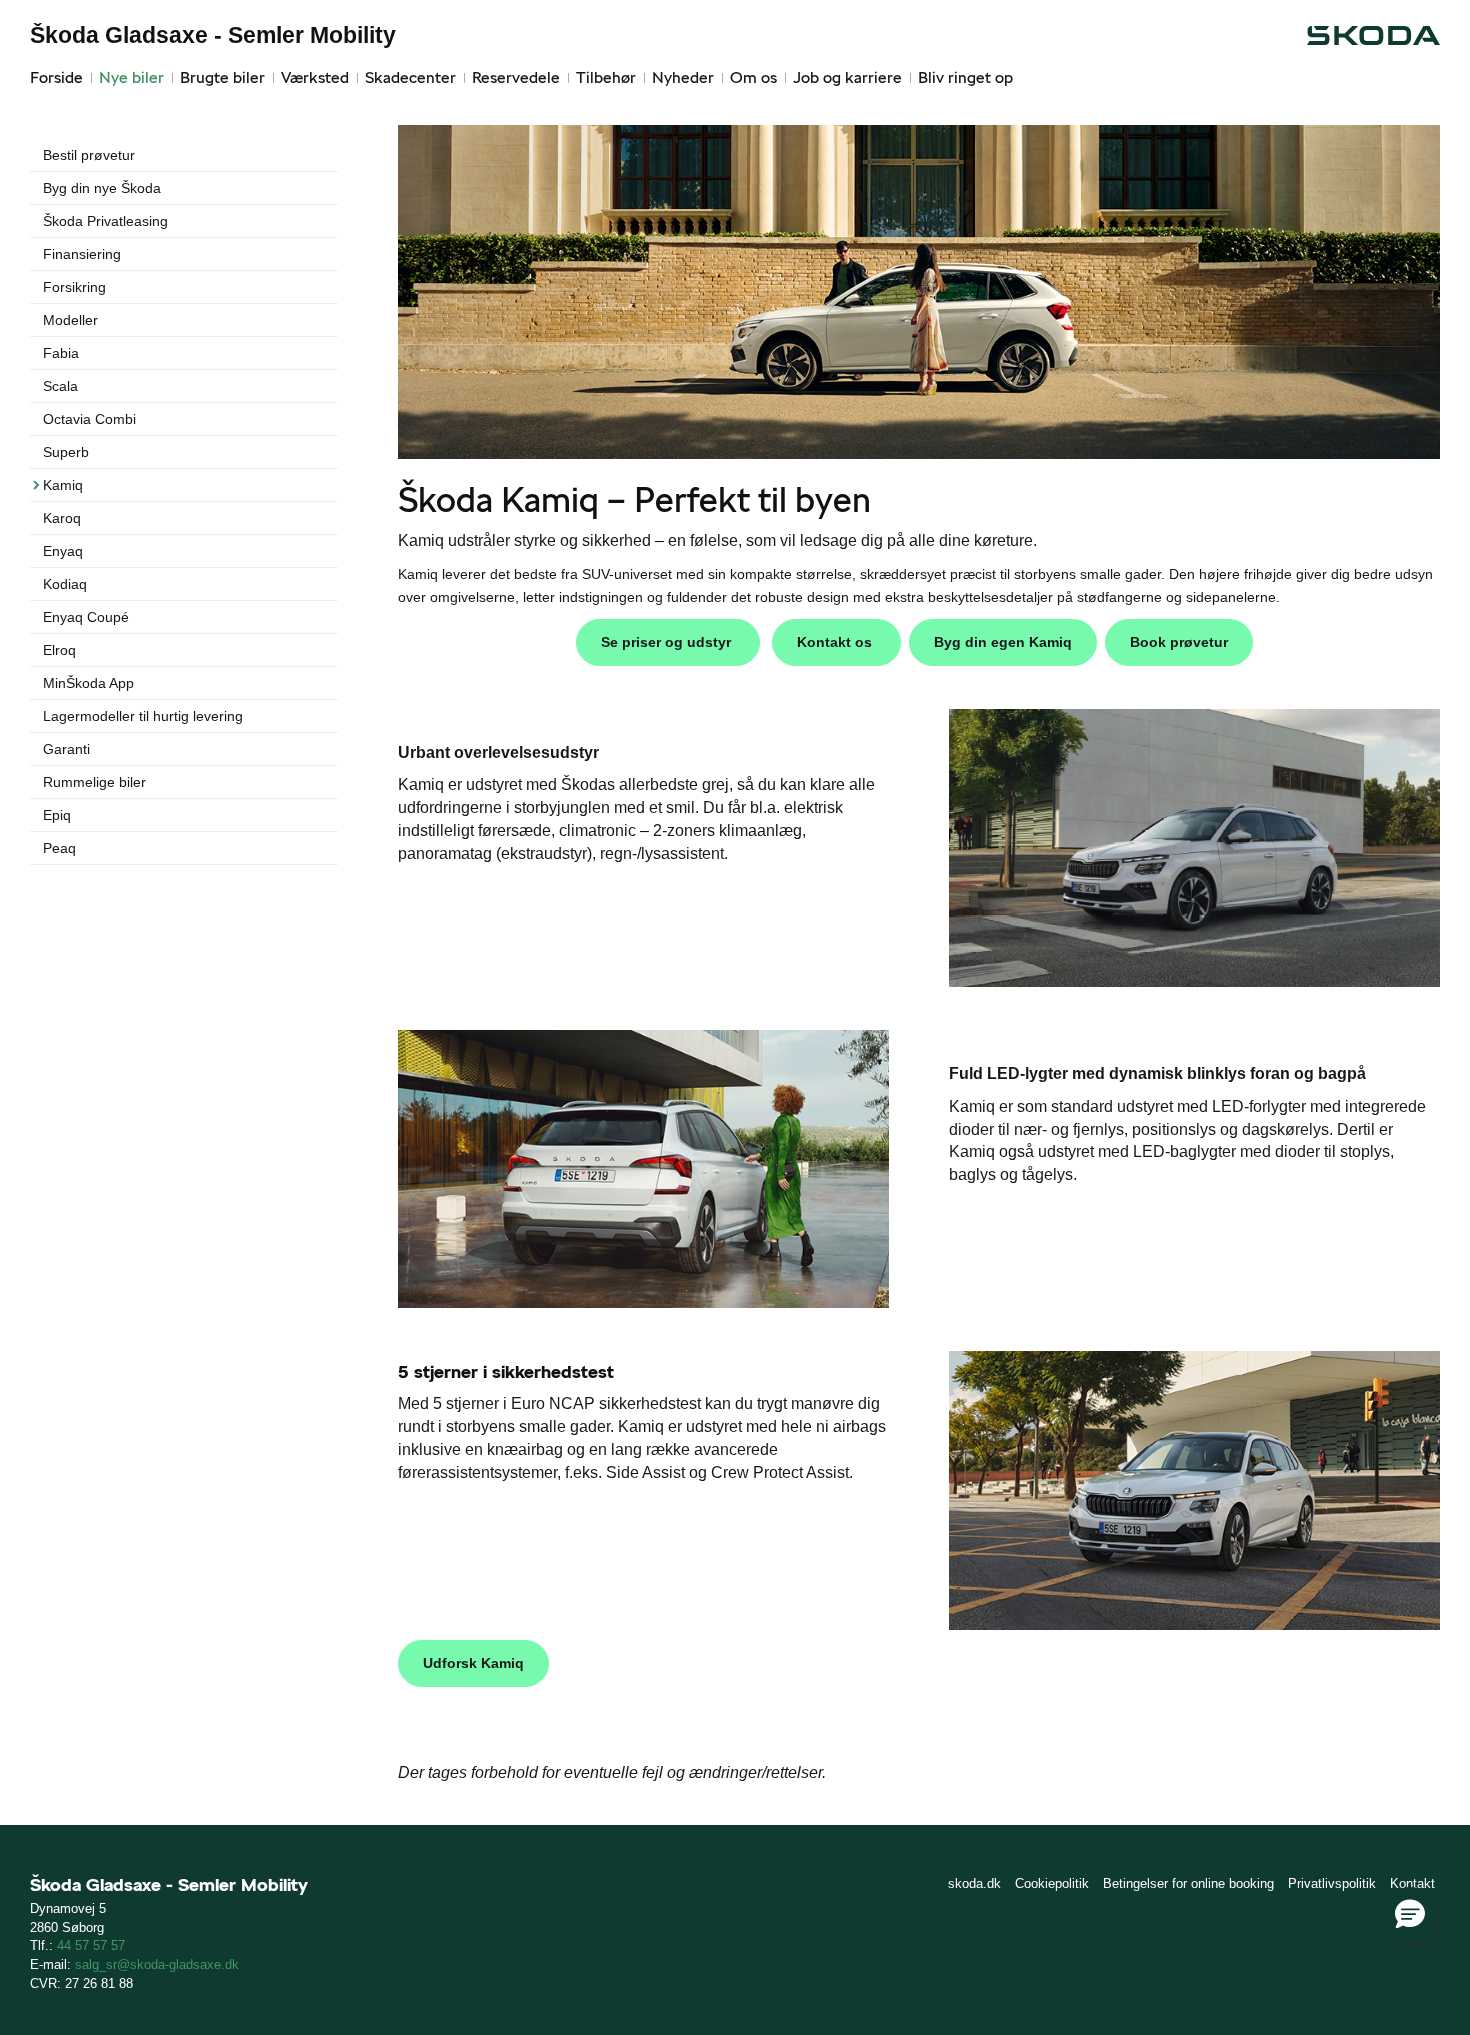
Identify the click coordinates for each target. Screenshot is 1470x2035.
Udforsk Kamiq (473, 1663)
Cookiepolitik (1052, 1883)
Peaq (59, 848)
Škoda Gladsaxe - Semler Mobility (213, 35)
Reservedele (516, 77)
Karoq (62, 518)
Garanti (66, 749)
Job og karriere (847, 77)
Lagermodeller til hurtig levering (143, 716)
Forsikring (74, 287)
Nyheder (683, 77)
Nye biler (131, 77)
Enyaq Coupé (86, 617)
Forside (56, 77)
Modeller (70, 320)
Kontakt (1412, 1883)
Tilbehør (606, 77)
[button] (1410, 1915)
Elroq (59, 650)
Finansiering (82, 254)
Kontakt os (836, 642)
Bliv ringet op (965, 77)
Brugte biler (222, 77)
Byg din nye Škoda (102, 188)
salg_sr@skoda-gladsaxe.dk (157, 1964)
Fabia (61, 353)
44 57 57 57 (91, 1945)
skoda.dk (974, 1883)
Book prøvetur (1179, 642)
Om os (753, 77)
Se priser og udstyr (668, 642)
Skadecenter (410, 77)
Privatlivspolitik (1332, 1883)
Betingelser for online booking (1188, 1883)
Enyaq (63, 551)
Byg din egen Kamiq (1003, 642)
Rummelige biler (94, 782)
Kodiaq (65, 584)
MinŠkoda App (88, 683)
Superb (66, 452)
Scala (60, 386)
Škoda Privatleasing (105, 221)
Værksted (315, 77)
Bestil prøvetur (89, 155)
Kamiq (63, 485)
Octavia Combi (89, 419)
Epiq (57, 815)
